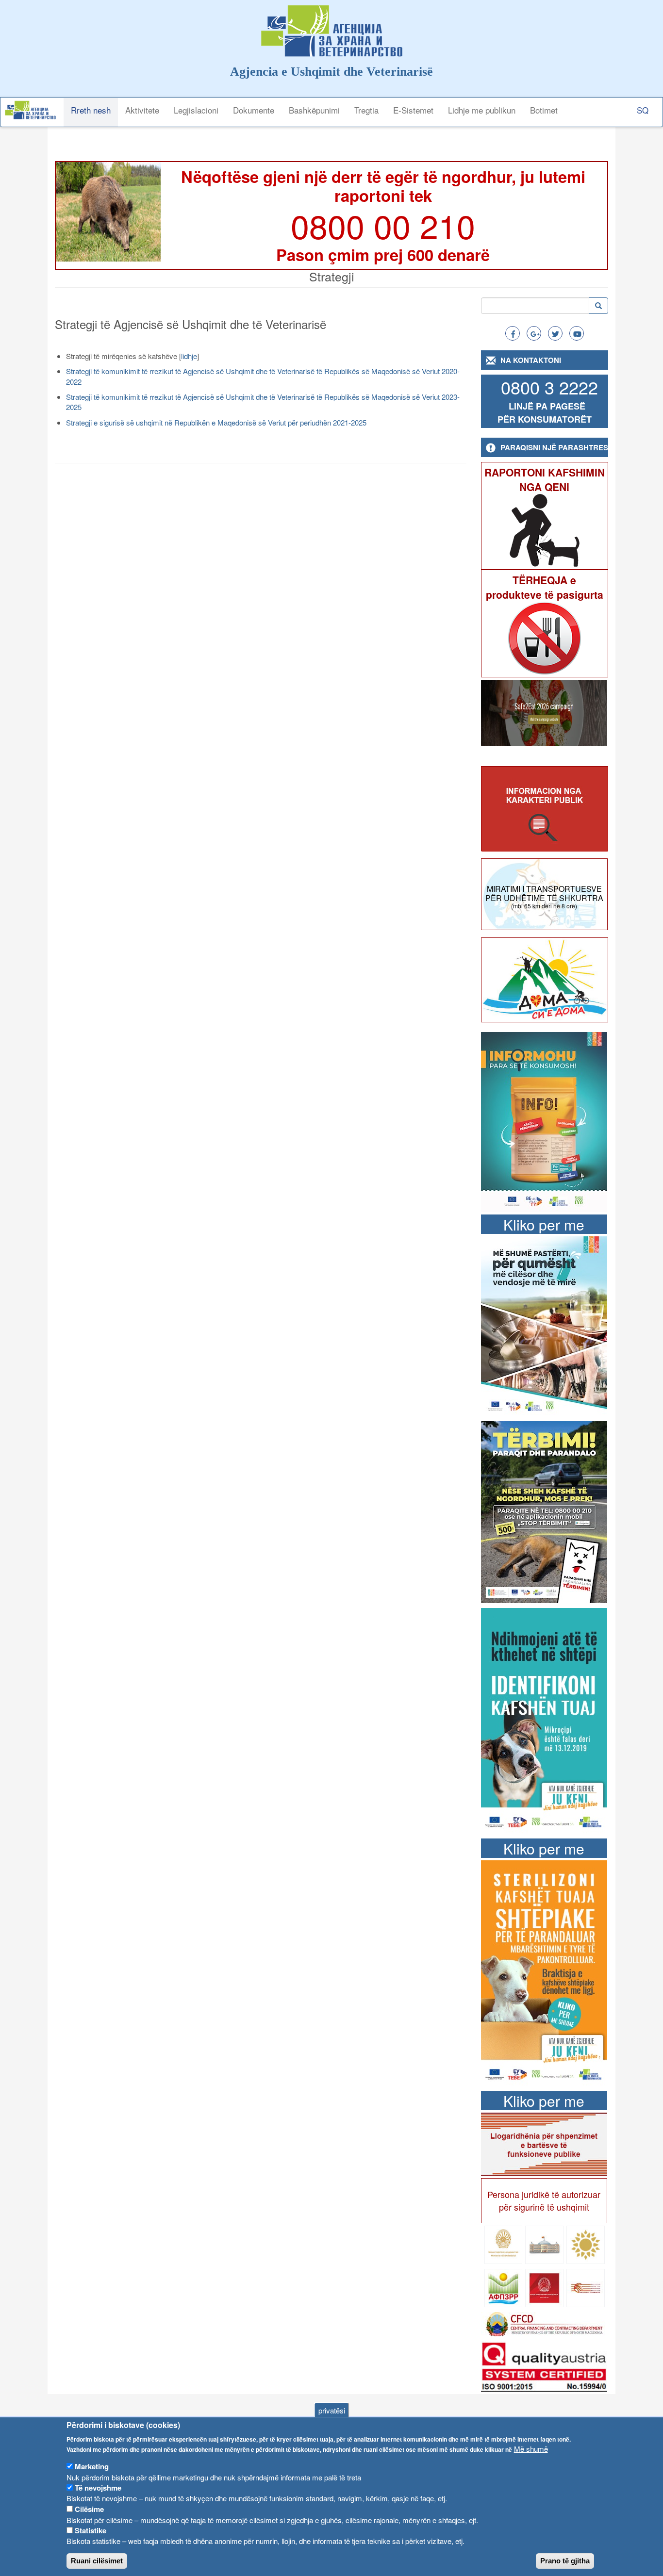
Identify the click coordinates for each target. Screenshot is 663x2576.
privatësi (332, 2410)
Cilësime (89, 2509)
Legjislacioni (196, 110)
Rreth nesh (91, 110)
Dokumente (254, 110)
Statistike (91, 2530)
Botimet (544, 110)
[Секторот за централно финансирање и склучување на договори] (544, 2323)
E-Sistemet (413, 110)
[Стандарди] (544, 2365)
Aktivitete (142, 110)
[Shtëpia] (34, 110)
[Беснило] (544, 1511)
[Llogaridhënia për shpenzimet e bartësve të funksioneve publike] (544, 2143)
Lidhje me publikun (482, 110)
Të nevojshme (98, 2488)
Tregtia (366, 110)
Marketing (92, 2466)
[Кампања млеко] (544, 1325)
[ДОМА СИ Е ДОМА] (545, 979)
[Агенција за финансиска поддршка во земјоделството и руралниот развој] (504, 2287)
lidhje (189, 356)
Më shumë (531, 2449)
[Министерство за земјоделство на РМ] (586, 2244)
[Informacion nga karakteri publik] (545, 809)
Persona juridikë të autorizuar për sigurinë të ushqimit (544, 2200)
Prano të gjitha (565, 2561)
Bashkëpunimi (314, 110)
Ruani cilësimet (97, 2561)
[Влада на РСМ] (544, 2287)
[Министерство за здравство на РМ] (504, 2244)
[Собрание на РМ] (544, 2244)
